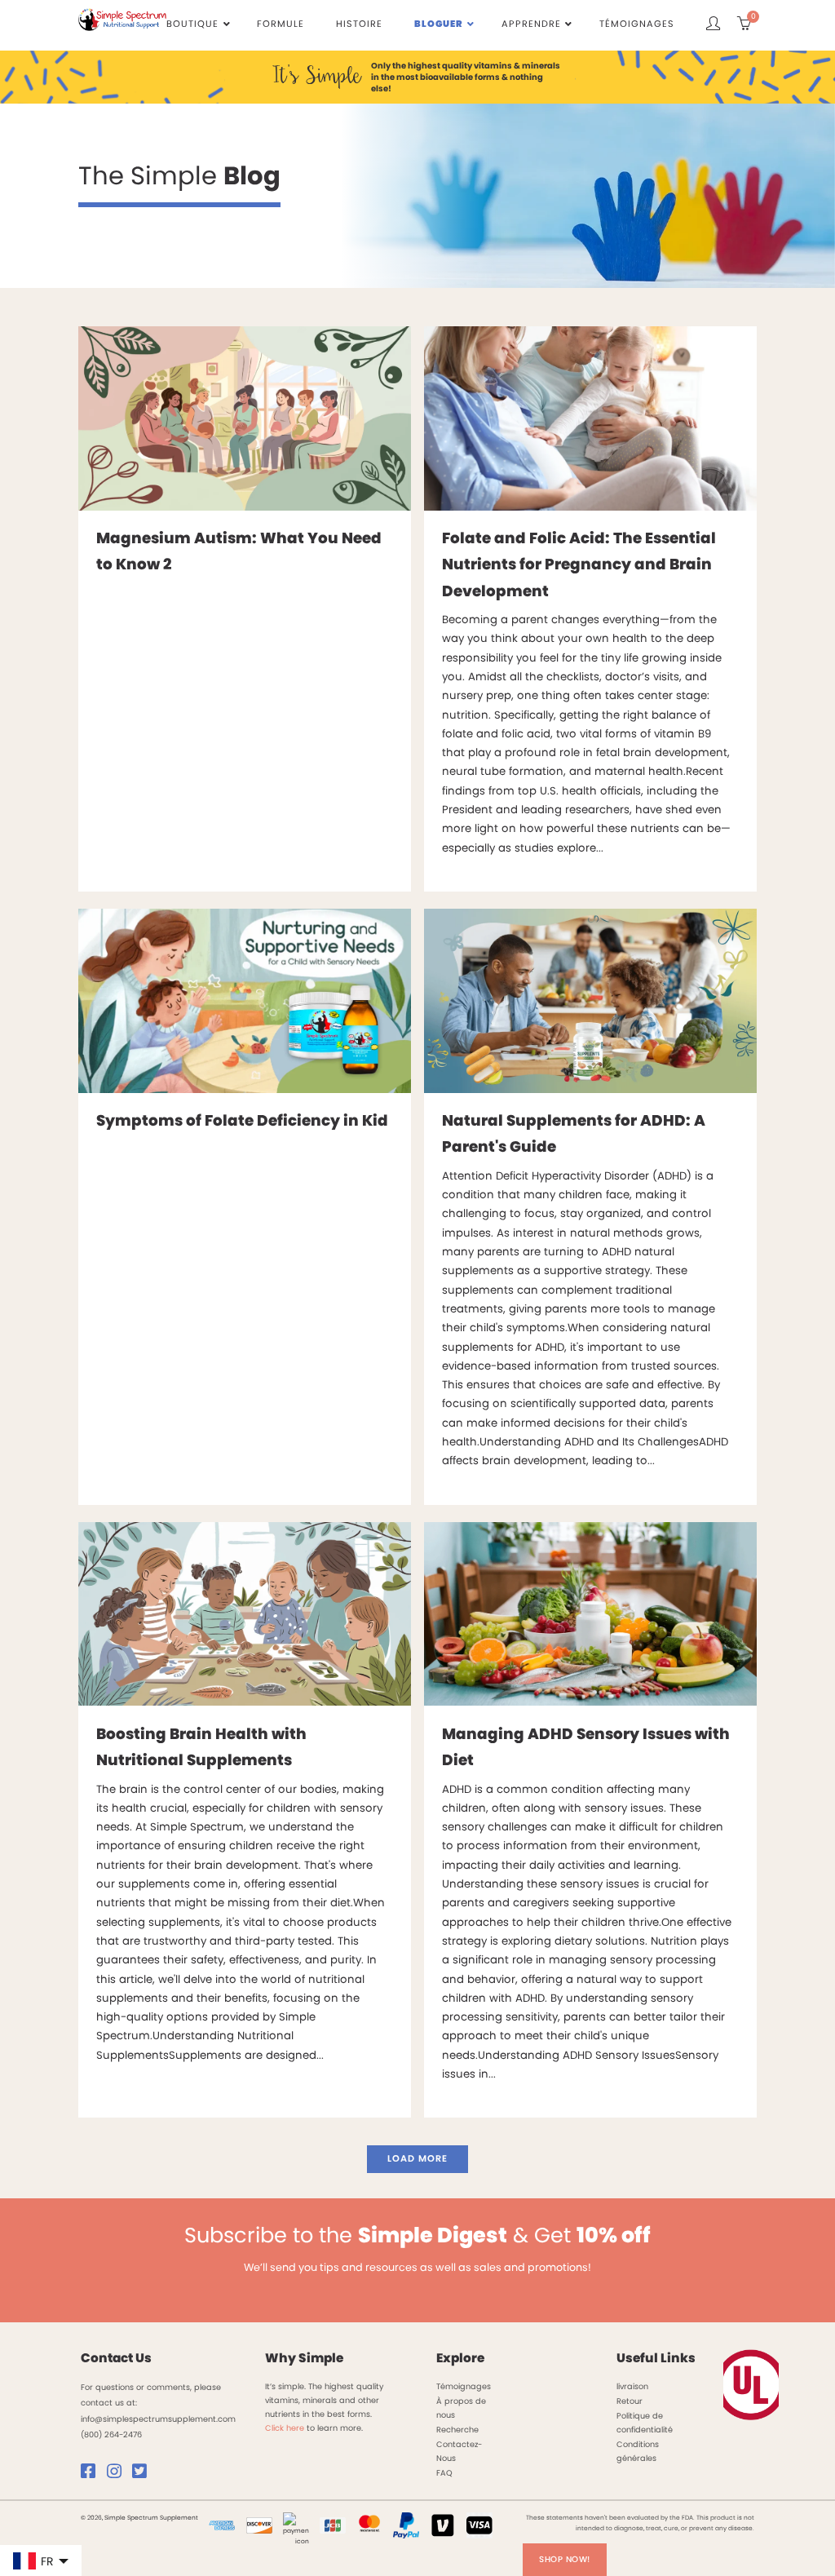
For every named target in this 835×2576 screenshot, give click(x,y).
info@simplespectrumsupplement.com (158, 2419)
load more (417, 2158)
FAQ (444, 2473)
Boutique (192, 24)
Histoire (359, 24)
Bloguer (439, 24)
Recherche (457, 2430)
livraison (632, 2386)
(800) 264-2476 (111, 2434)
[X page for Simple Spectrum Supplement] (144, 2474)
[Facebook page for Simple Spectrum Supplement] (92, 2474)
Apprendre (531, 24)
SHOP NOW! (565, 2559)
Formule (281, 24)
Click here (285, 2428)
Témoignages (637, 24)
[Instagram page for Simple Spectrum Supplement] (118, 2474)
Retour (630, 2401)
